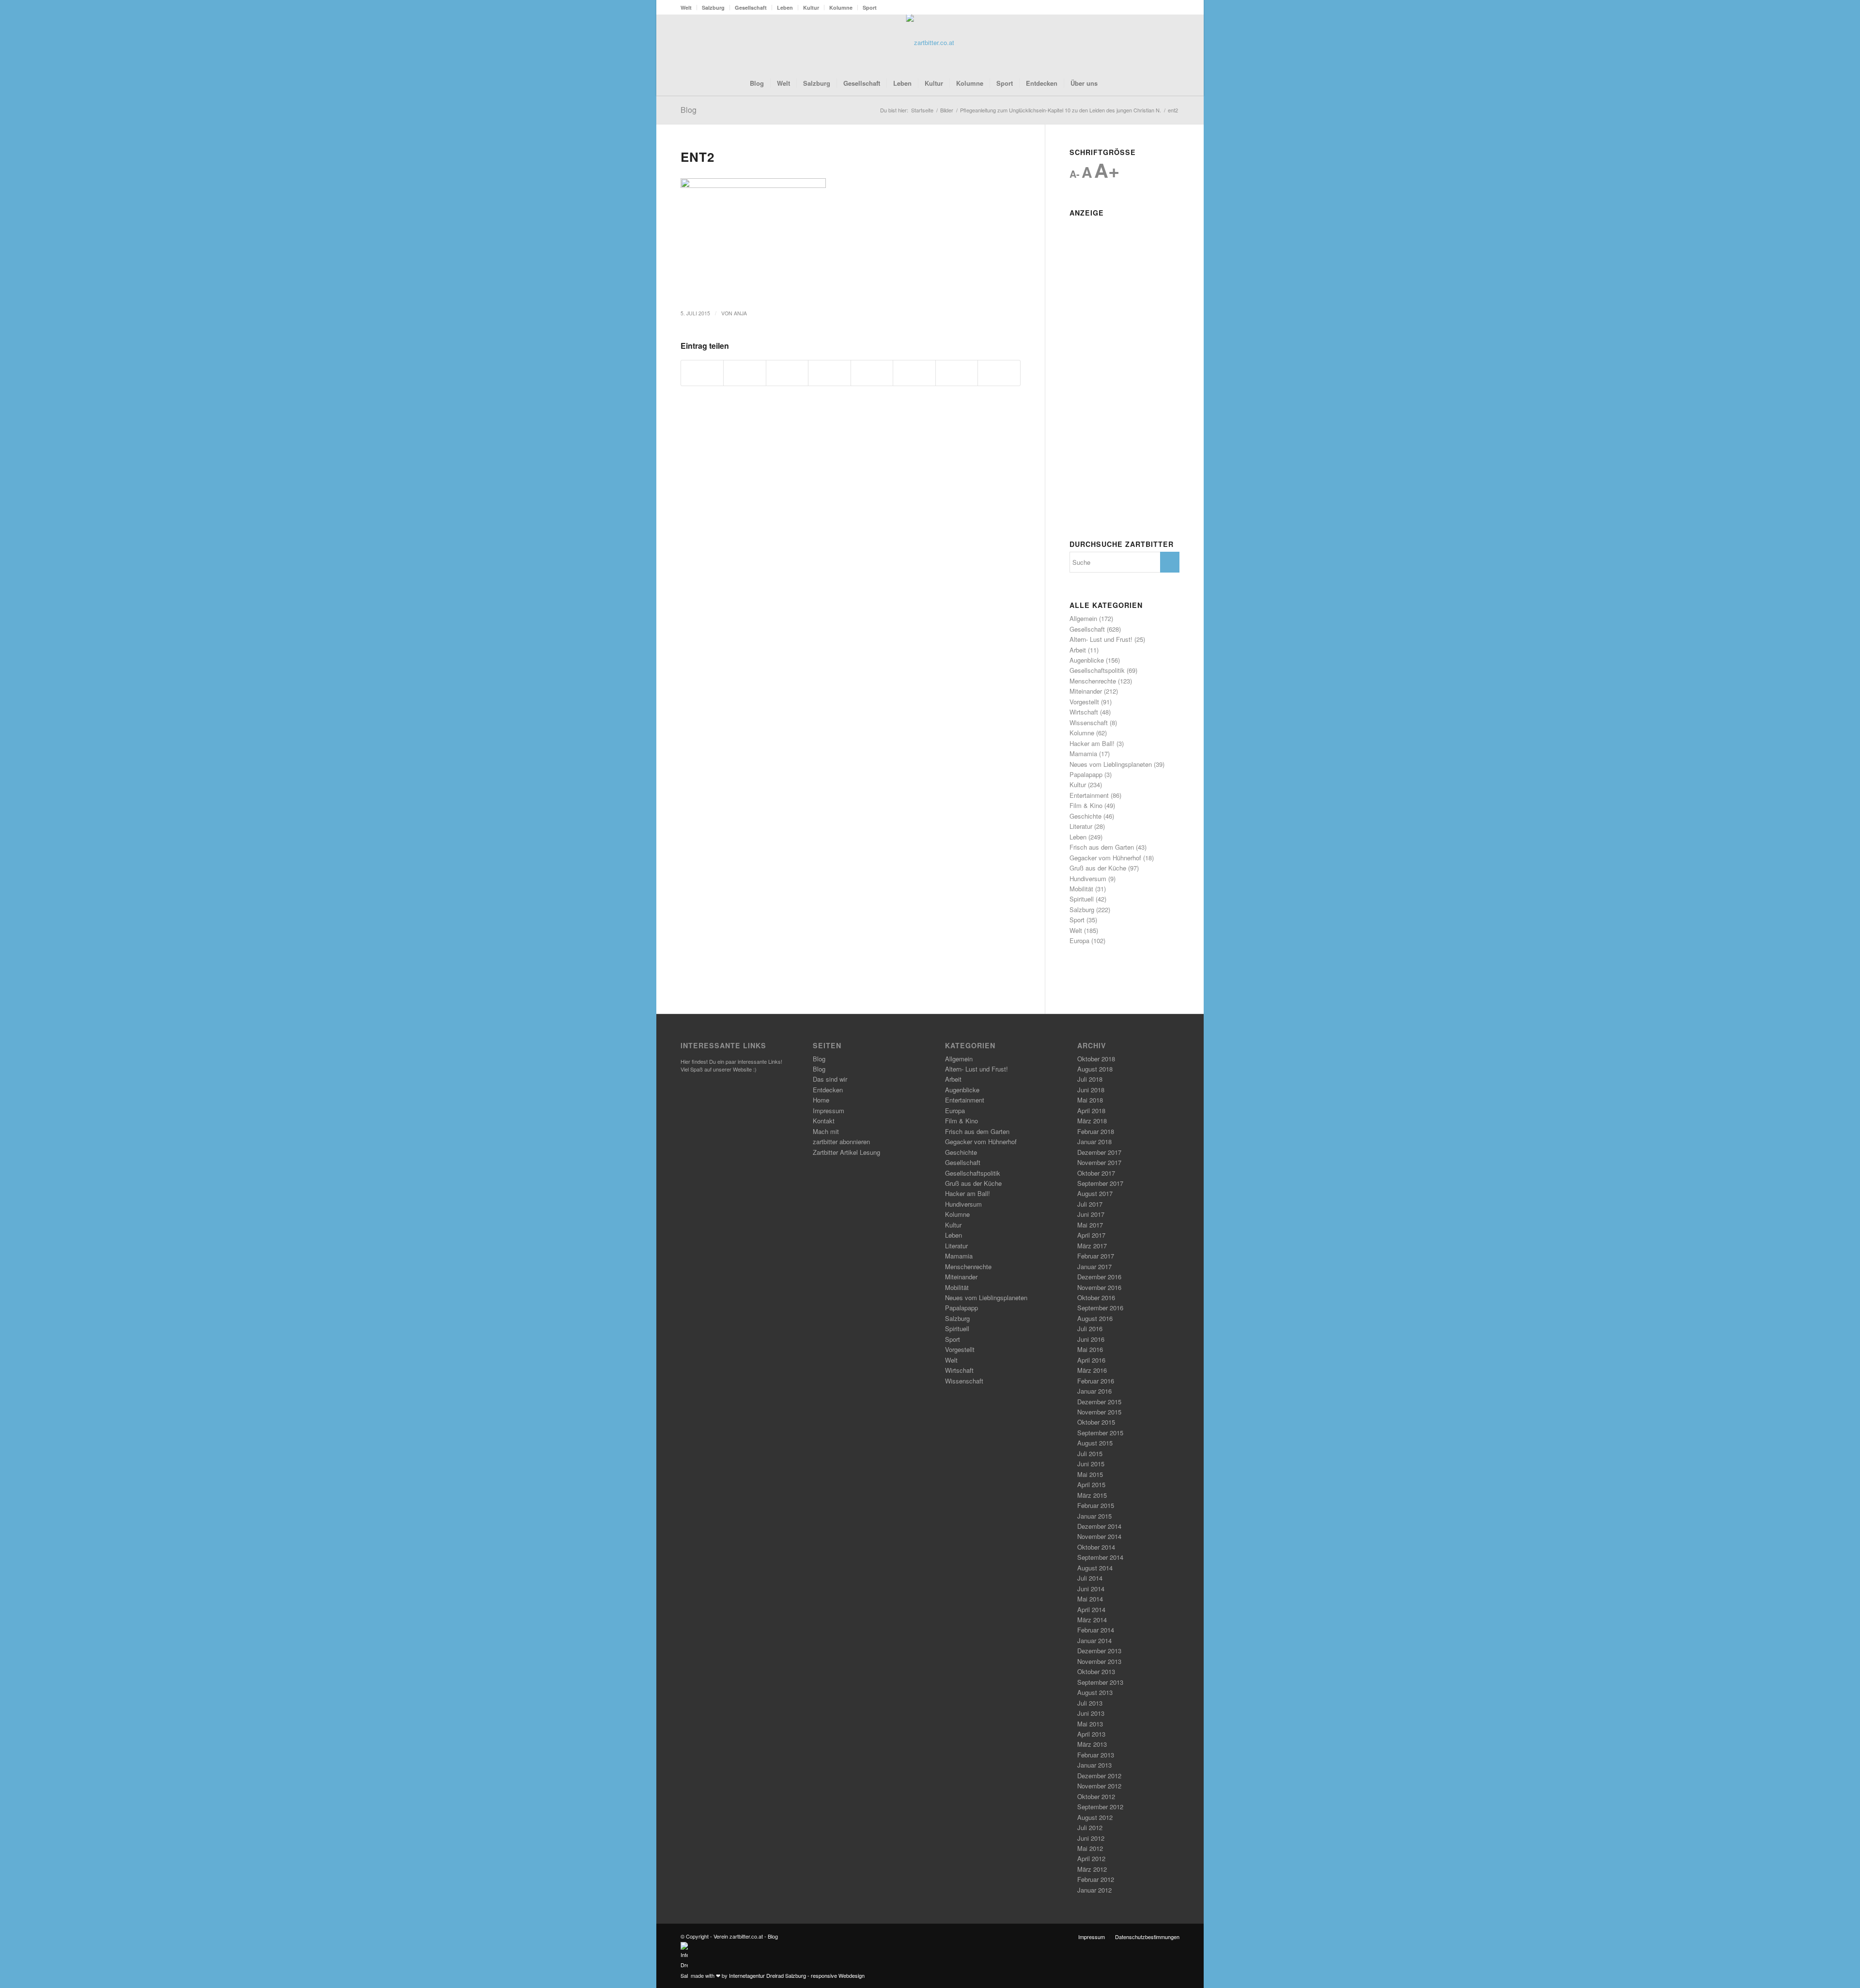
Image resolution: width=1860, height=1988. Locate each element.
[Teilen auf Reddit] (957, 373)
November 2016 (1099, 1287)
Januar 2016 (1094, 1391)
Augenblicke (1087, 660)
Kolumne (841, 8)
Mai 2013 (1090, 1724)
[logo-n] (930, 43)
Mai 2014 (1090, 1599)
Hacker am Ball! (1092, 743)
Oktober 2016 (1096, 1297)
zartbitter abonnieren (841, 1142)
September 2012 (1100, 1807)
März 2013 (1092, 1744)
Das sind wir (830, 1079)
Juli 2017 (1090, 1204)
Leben (785, 8)
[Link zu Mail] (1172, 43)
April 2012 (1091, 1858)
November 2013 (1099, 1661)
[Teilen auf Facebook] (702, 373)
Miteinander (1086, 691)
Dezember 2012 (1099, 1776)
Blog (689, 110)
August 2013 (1095, 1692)
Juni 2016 (1091, 1339)
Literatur (1081, 826)
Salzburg (713, 8)
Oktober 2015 (1096, 1422)
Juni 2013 (1091, 1713)
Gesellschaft (751, 8)
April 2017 (1091, 1235)
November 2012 (1099, 1786)
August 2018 (1095, 1069)
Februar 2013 (1096, 1755)
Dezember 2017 (1099, 1152)
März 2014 (1092, 1620)
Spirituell (1082, 899)
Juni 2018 (1091, 1090)
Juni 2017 (1091, 1214)
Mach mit (826, 1131)
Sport (870, 8)
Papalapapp (1086, 774)
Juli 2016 (1090, 1328)
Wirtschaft (1084, 712)
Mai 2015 (1090, 1474)
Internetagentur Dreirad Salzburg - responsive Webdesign (797, 1975)
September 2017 (1100, 1183)
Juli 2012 (1090, 1827)
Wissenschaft (1089, 722)
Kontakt (824, 1121)
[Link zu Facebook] (1143, 43)
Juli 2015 (1090, 1453)
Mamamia (1083, 753)
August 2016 (1095, 1318)
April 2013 (1091, 1734)
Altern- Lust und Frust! (1101, 639)
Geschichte (1085, 816)
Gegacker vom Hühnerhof (1105, 858)
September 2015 (1100, 1433)
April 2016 (1091, 1360)
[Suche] (1110, 83)
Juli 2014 (1090, 1578)
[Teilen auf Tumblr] (914, 373)
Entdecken (828, 1090)
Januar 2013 (1094, 1765)
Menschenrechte (1093, 681)
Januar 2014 (1094, 1640)
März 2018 (1092, 1121)
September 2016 (1100, 1308)
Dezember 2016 (1099, 1277)
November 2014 (1099, 1536)
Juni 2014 (1091, 1589)
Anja (740, 313)
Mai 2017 (1090, 1225)
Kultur (811, 8)
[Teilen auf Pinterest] (829, 373)
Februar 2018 (1096, 1131)
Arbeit (1078, 650)
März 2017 (1092, 1246)
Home (821, 1100)
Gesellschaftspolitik (1097, 670)
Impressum (829, 1110)
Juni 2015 (1091, 1464)
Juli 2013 (1090, 1703)
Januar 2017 (1094, 1266)
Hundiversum (1088, 878)
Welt (686, 8)
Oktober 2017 (1096, 1173)
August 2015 (1095, 1443)
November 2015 (1099, 1412)
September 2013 (1100, 1682)
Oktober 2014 (1096, 1547)
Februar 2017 (1096, 1256)
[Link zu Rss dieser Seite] (1158, 43)
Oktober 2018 (1096, 1059)
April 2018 (1091, 1110)
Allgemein (1083, 618)
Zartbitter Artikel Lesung (846, 1152)
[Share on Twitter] (787, 373)
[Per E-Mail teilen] (999, 373)
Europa (1079, 940)
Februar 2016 (1096, 1381)
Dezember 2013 (1099, 1651)
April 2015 (1091, 1484)
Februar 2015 (1096, 1505)
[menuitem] (689, 8)
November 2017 (1099, 1162)
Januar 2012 (1094, 1890)
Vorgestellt (1084, 702)
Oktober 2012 (1096, 1796)
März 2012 (1092, 1869)
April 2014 (1091, 1609)
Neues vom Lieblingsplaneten (1111, 764)
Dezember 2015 (1099, 1402)
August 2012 (1095, 1817)
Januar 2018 (1094, 1142)
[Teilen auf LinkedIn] (872, 373)
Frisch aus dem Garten (1102, 847)
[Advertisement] (1124, 366)
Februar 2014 (1096, 1630)
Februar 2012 (1096, 1879)
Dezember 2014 (1099, 1526)
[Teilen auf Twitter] (744, 373)
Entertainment (1089, 795)
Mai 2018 (1090, 1100)
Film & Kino (1086, 805)
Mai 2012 (1090, 1848)
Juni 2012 (1091, 1838)
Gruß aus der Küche (1098, 868)
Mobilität (1081, 889)
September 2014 (1100, 1557)
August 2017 (1095, 1193)
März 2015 (1092, 1495)
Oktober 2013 (1096, 1671)
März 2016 (1092, 1370)
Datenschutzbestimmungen (1147, 1937)
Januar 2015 (1094, 1516)
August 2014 (1095, 1568)
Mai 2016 (1090, 1349)
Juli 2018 (1090, 1079)
